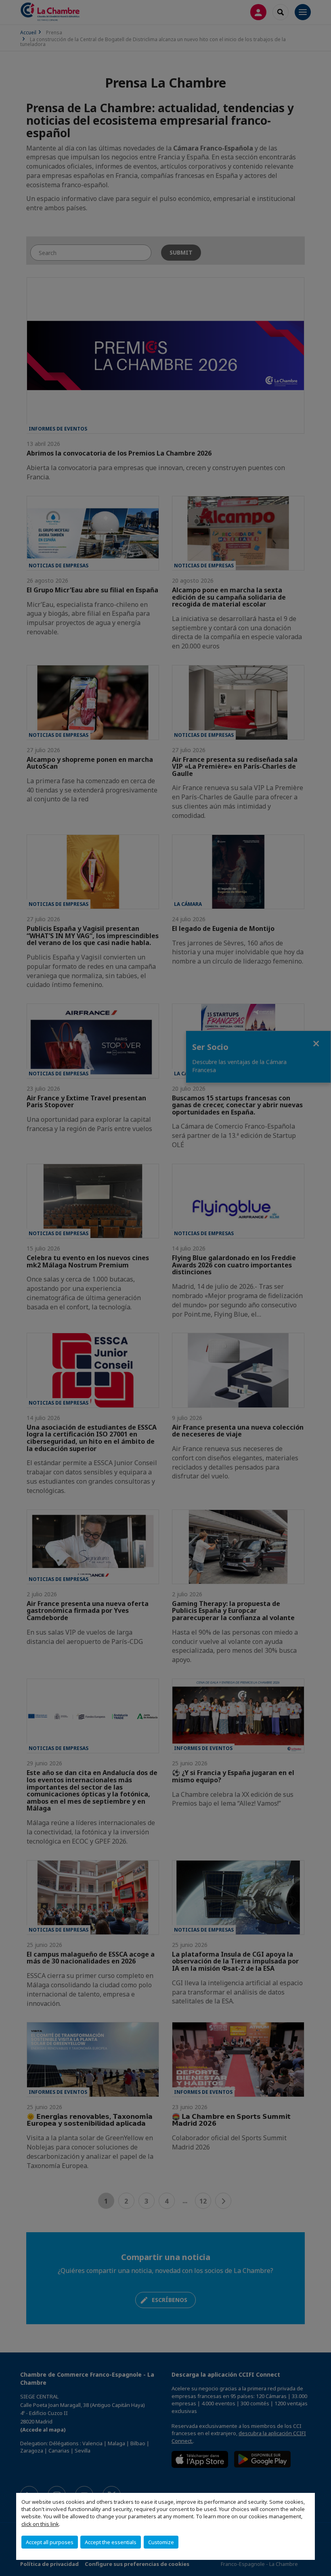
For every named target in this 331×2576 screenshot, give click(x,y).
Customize (161, 2542)
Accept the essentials (111, 2542)
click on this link (40, 2524)
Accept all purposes (50, 2542)
